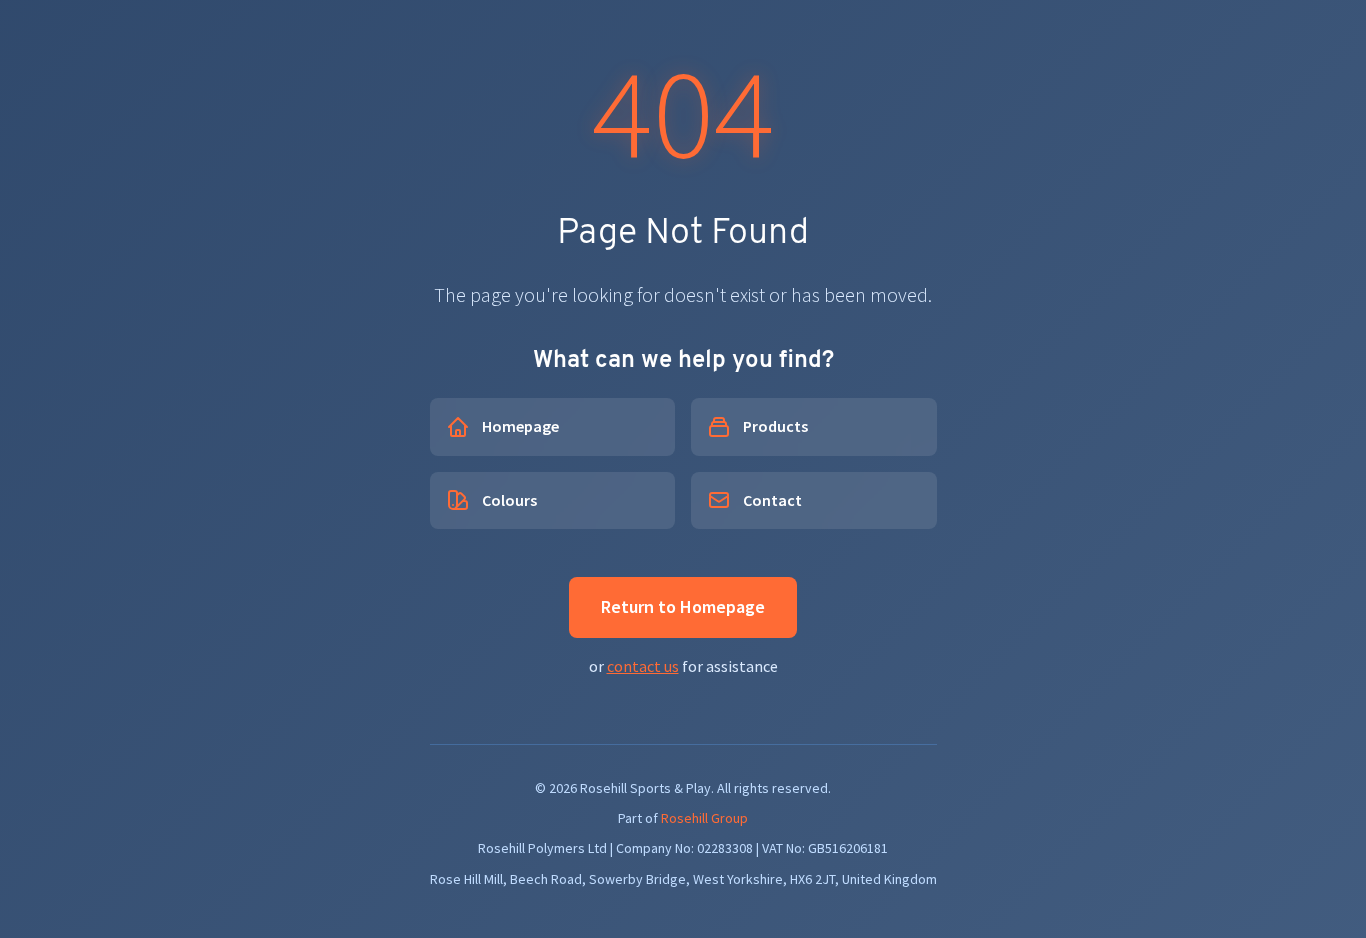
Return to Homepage (683, 606)
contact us (643, 666)
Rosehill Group (704, 818)
